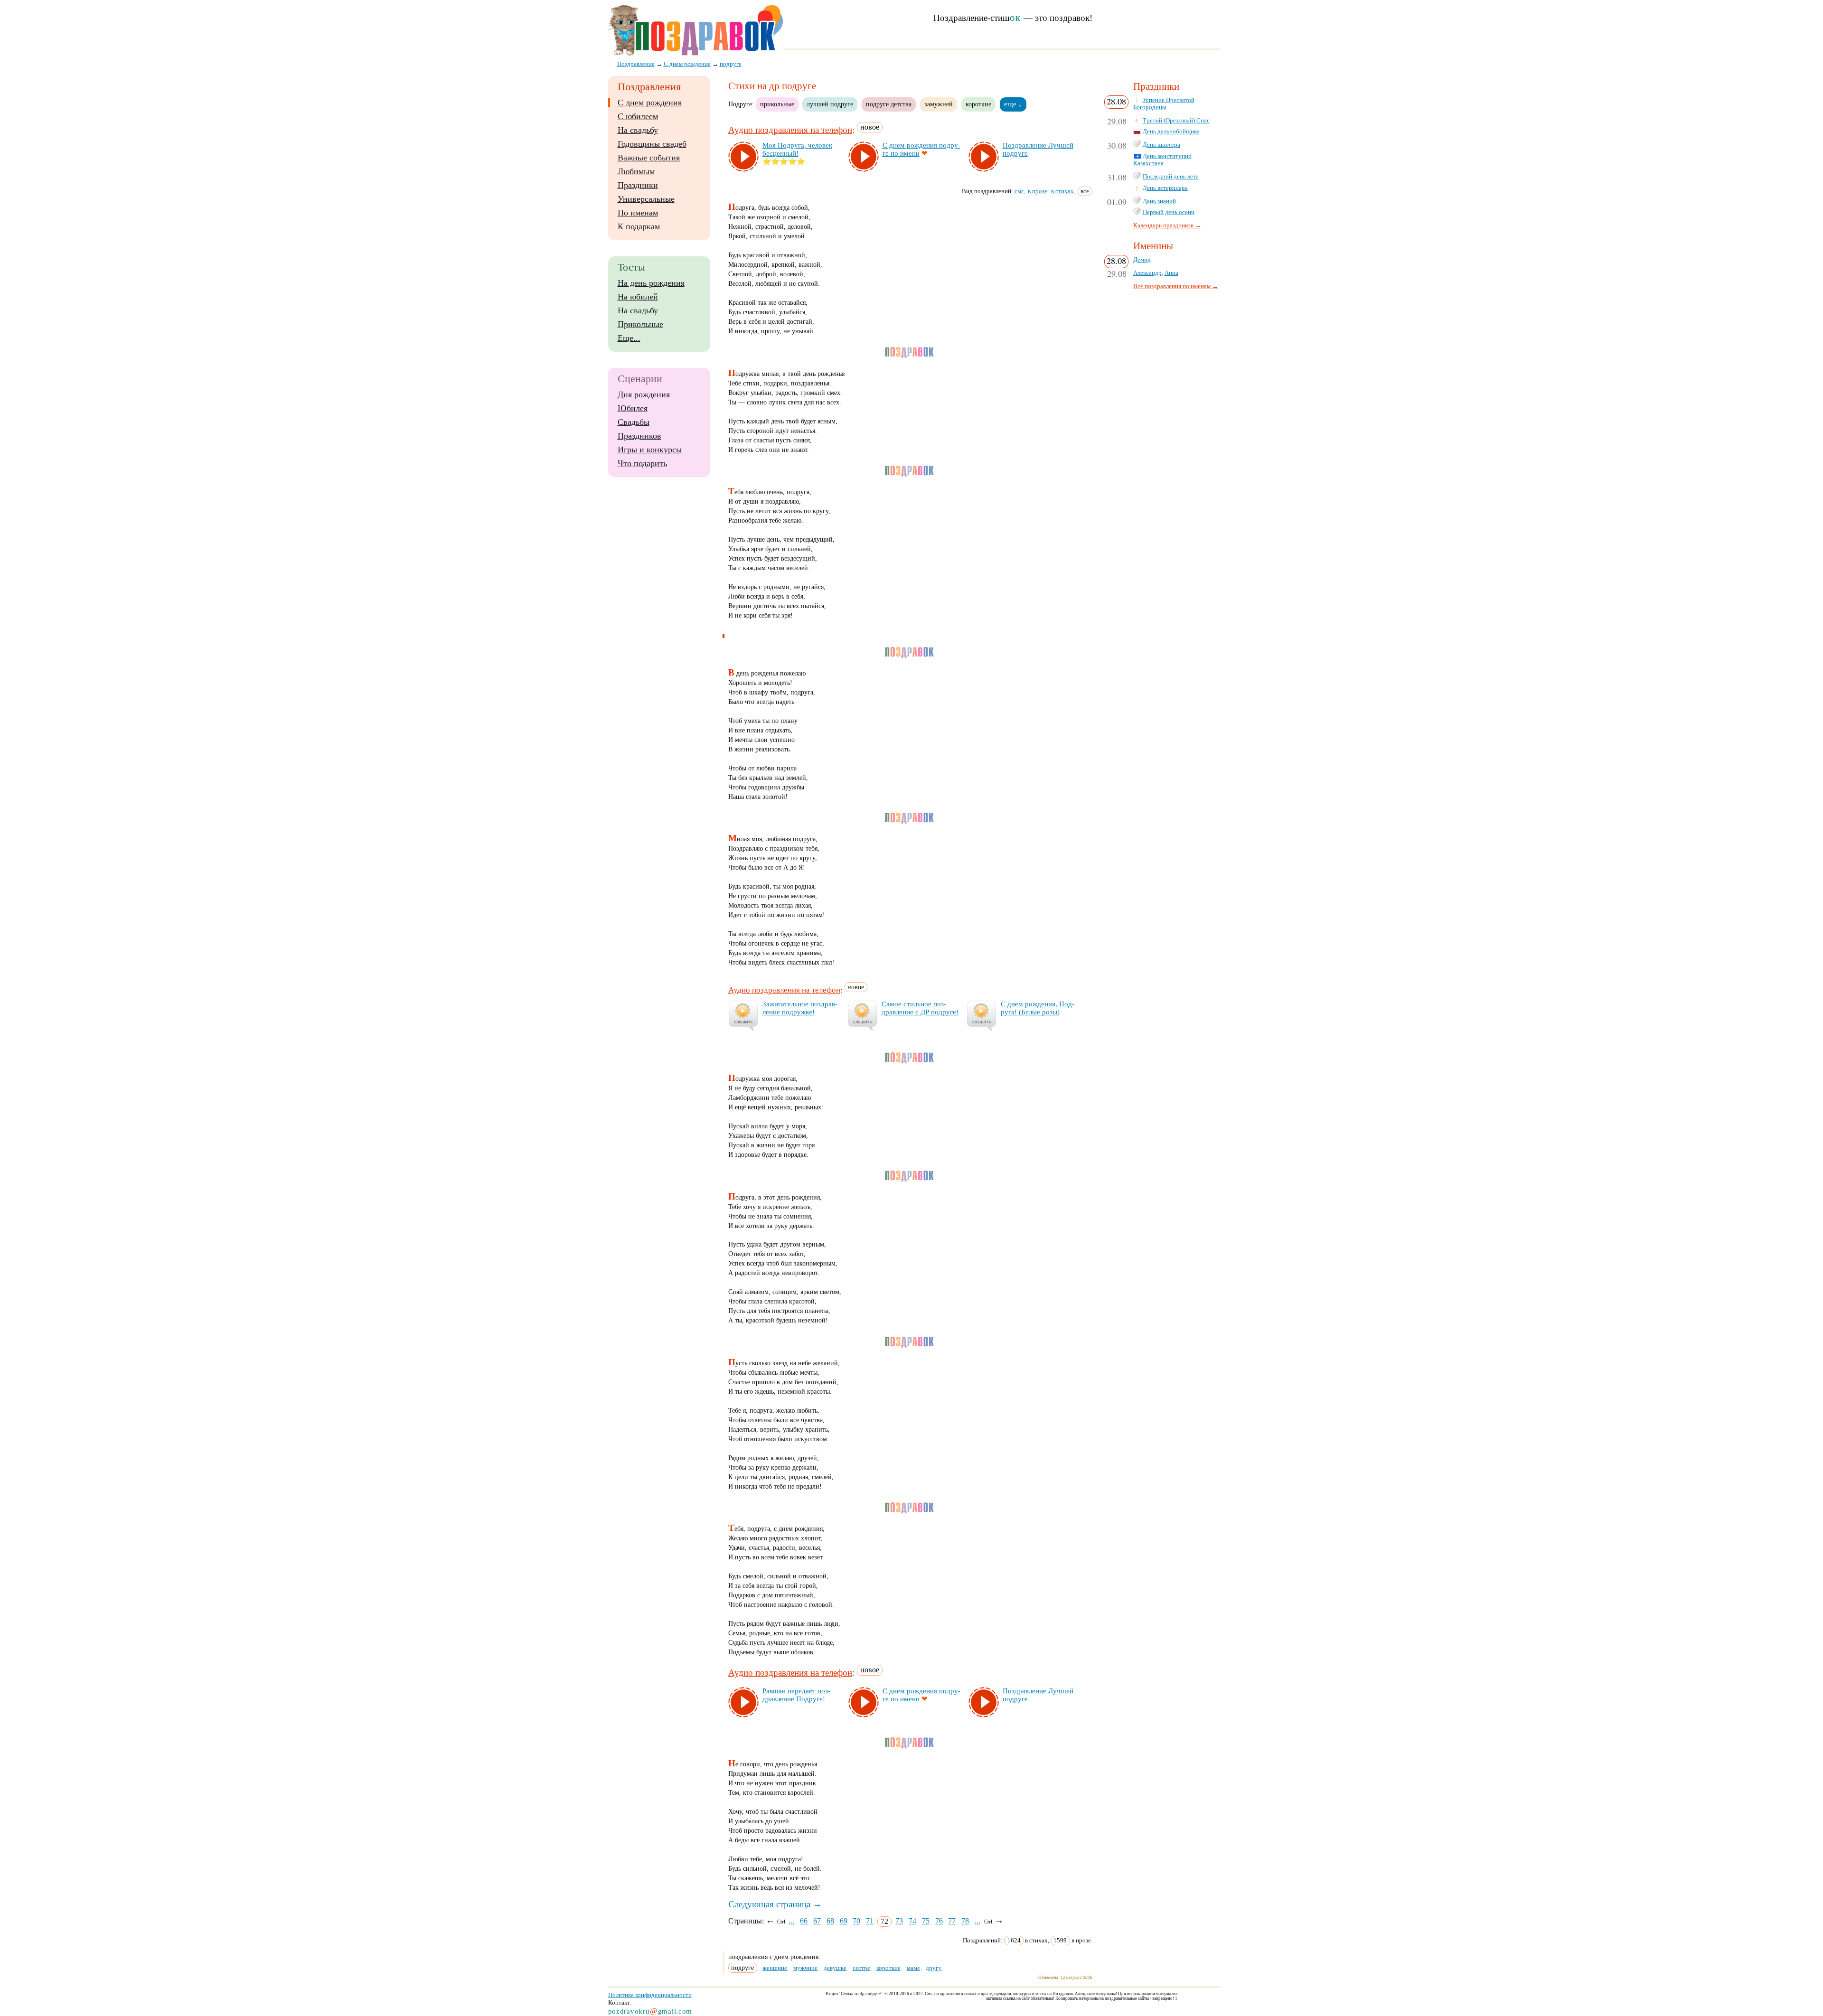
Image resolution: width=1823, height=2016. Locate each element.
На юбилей (638, 297)
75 (926, 1921)
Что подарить (642, 463)
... (791, 1921)
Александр (1147, 273)
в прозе (1038, 191)
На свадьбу (638, 130)
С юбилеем (638, 116)
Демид (1142, 260)
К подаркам (639, 226)
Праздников (639, 436)
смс (1019, 191)
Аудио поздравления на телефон (790, 130)
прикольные (777, 104)
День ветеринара (1165, 188)
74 (912, 1921)
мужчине (805, 1968)
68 (830, 1921)
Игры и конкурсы (650, 450)
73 (899, 1921)
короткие (978, 104)
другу (934, 1968)
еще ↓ (1013, 104)
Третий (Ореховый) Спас (1176, 121)
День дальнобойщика (1171, 131)
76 (939, 1921)
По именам (638, 213)
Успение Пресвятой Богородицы (1164, 104)
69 (844, 1921)
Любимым (636, 171)
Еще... (629, 338)
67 (817, 1921)
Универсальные (646, 199)
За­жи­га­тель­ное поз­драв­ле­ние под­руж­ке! (800, 1008)
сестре (861, 1968)
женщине (775, 1968)
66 (804, 1921)
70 (856, 1921)
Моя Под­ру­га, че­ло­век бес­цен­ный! (797, 149)
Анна (1171, 273)
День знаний (1159, 201)
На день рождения (651, 283)
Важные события (649, 158)
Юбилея (633, 408)
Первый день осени (1169, 212)
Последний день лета (1171, 177)
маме (913, 1968)
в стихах (1062, 191)
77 (952, 1921)
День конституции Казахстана (1162, 160)
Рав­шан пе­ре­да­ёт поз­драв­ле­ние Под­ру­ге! (796, 1695)
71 (870, 1921)
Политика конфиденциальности (650, 1995)
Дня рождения (644, 394)
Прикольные (640, 324)
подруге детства (889, 104)
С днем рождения (650, 103)
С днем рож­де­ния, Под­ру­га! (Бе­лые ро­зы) (1038, 1008)
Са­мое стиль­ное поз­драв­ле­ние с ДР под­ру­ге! (920, 1008)
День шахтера (1161, 145)
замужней (939, 104)
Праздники (638, 185)
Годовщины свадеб (652, 144)
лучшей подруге (830, 104)
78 (965, 1921)
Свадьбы (634, 422)
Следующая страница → (775, 1904)
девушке (835, 1968)
